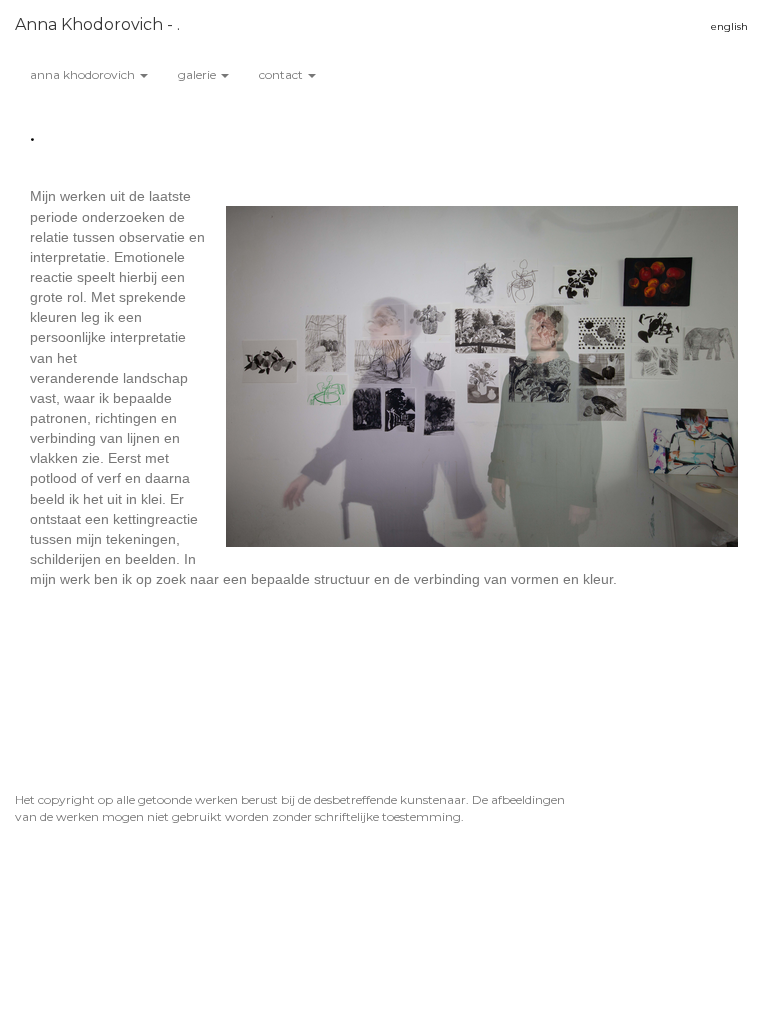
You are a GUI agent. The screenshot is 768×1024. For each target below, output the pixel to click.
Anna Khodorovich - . (97, 24)
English (729, 26)
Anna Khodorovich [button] (84, 74)
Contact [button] (282, 74)
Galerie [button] (198, 74)
